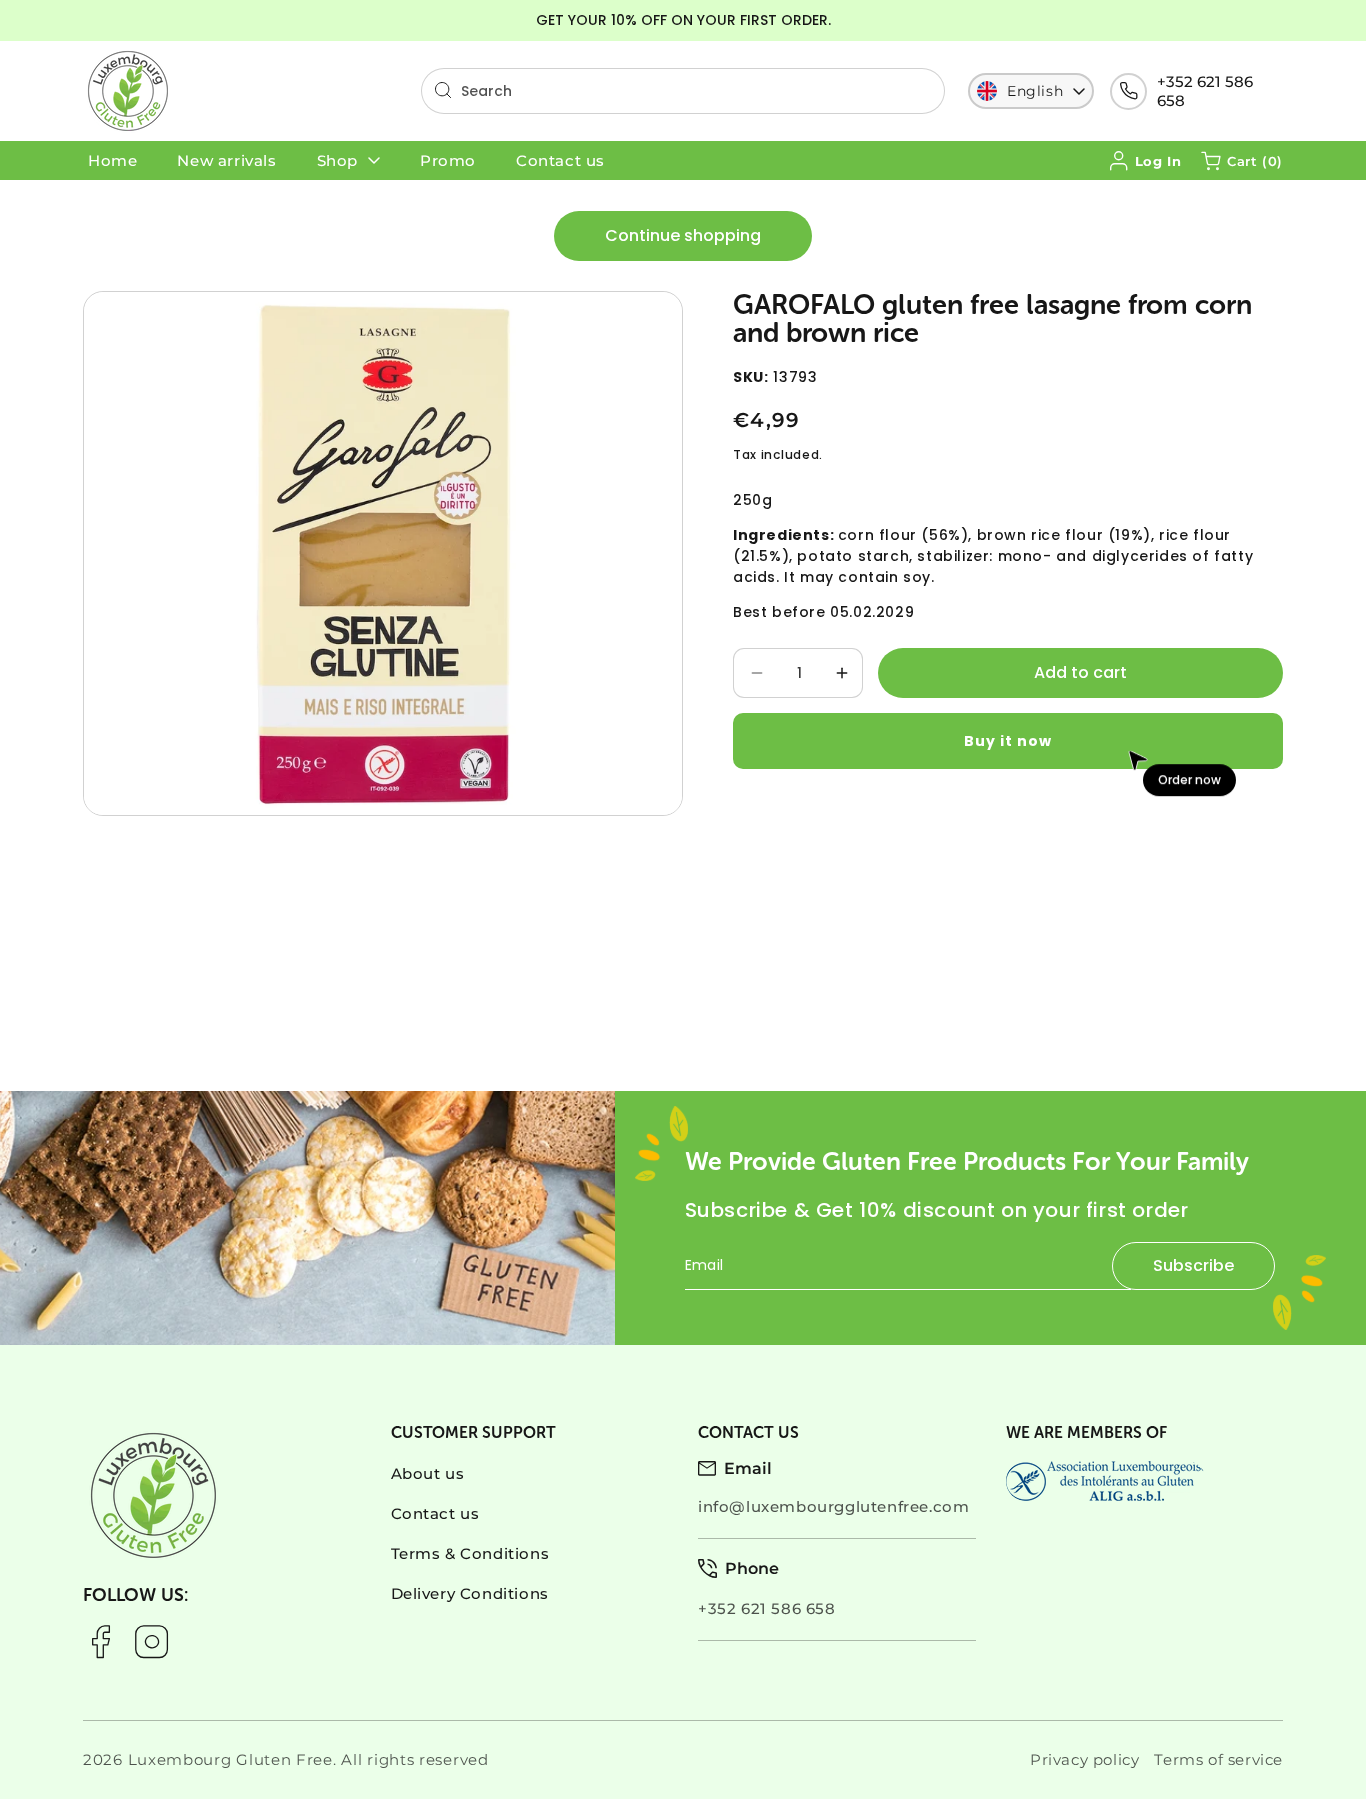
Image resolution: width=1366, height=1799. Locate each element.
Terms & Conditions (470, 1553)
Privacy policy (1084, 1759)
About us (428, 1473)
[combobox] (683, 91)
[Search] (443, 90)
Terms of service (1218, 1759)
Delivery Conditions (470, 1593)
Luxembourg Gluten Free (230, 1759)
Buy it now (1008, 740)
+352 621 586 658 (1205, 91)
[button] (1242, 161)
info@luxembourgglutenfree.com (833, 1506)
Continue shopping (683, 235)
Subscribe (1193, 1265)
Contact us (435, 1513)
